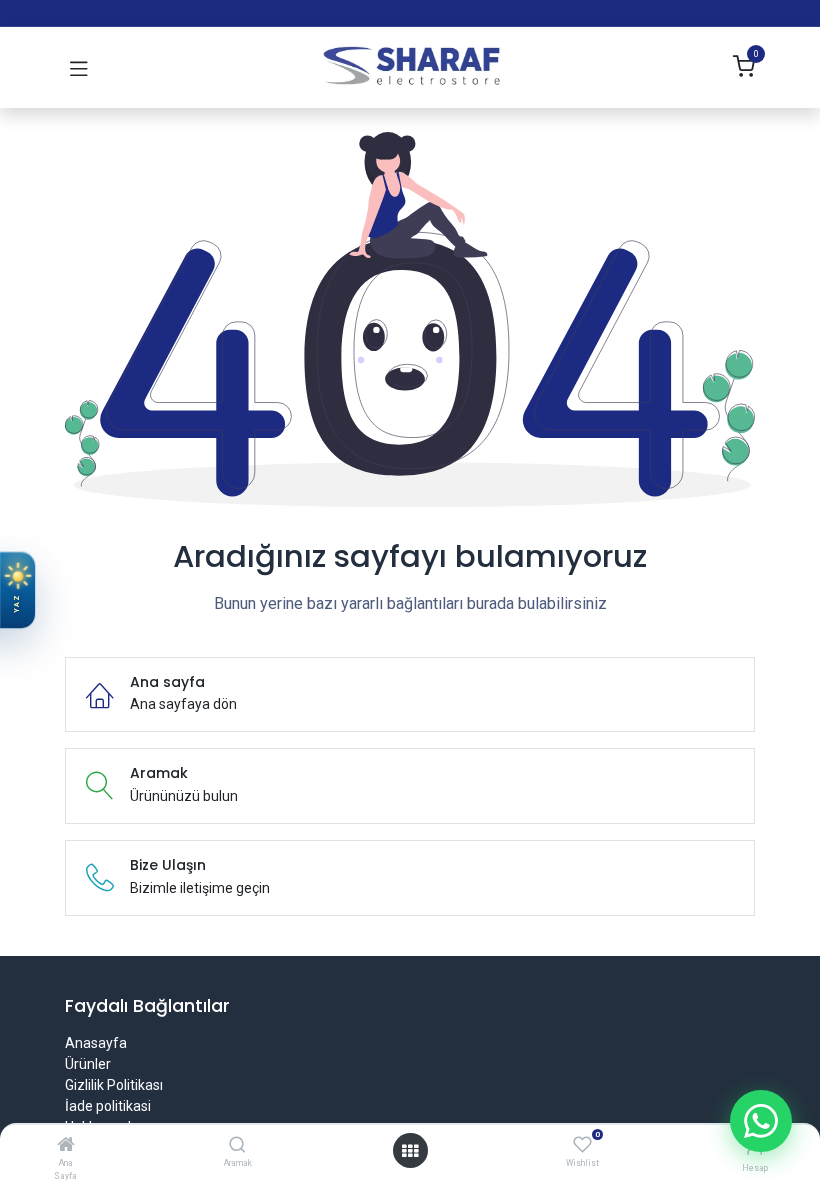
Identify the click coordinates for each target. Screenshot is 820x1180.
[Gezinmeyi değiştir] (79, 68)
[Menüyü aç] (410, 1151)
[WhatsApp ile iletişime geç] (761, 1121)
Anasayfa (96, 1043)
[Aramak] (237, 1146)
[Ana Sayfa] (66, 1146)
